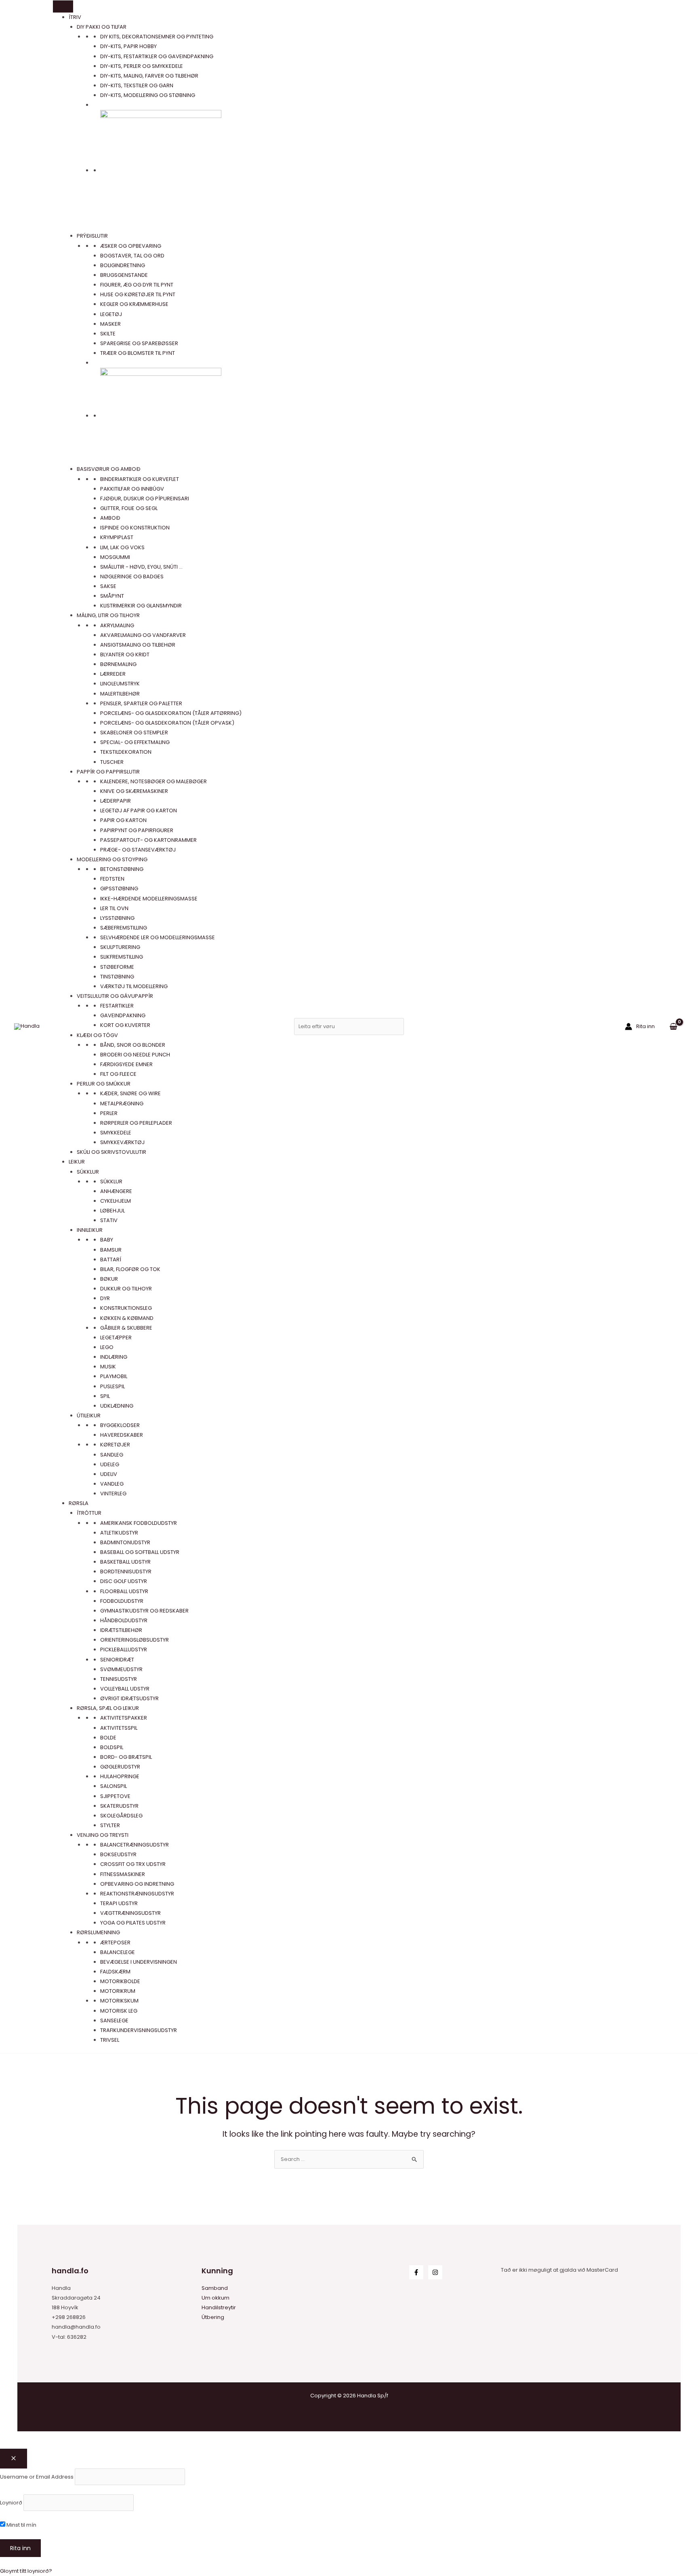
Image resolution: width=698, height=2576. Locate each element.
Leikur (77, 1162)
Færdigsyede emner (126, 1064)
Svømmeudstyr (121, 1669)
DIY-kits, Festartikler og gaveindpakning (157, 56)
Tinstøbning (117, 977)
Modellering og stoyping (112, 859)
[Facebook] (416, 2272)
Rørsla (79, 1503)
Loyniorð (11, 2503)
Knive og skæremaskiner (134, 791)
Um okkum (215, 2298)
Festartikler (117, 1006)
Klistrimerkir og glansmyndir (141, 606)
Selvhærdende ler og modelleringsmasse (158, 937)
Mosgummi (115, 557)
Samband (215, 2288)
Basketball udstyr (125, 1562)
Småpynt (112, 596)
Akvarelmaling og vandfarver (143, 635)
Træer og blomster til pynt (138, 353)
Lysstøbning (117, 918)
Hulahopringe (120, 1776)
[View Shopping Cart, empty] (673, 1026)
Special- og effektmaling (135, 742)
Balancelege (118, 1952)
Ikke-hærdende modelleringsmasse (149, 899)
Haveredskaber (122, 1435)
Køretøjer (115, 1445)
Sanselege (114, 2021)
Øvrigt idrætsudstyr (129, 1698)
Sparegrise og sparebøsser (139, 343)
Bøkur (109, 1279)
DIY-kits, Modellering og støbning (148, 95)
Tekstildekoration (126, 752)
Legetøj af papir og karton (139, 811)
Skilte (108, 334)
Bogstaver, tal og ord (132, 256)
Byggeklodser (120, 1425)
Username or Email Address (37, 2476)
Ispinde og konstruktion (135, 528)
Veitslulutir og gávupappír (115, 996)
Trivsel (110, 2040)
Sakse (108, 586)
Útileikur (89, 1416)
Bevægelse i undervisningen (139, 1962)
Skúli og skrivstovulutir (111, 1152)
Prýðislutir (92, 236)
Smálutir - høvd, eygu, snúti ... (141, 567)
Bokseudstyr (118, 1854)
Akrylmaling (117, 625)
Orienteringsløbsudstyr (135, 1640)
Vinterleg (113, 1494)
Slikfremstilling (122, 957)
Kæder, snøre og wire (130, 1093)
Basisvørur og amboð (109, 469)
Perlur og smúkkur (104, 1084)
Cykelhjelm (116, 1201)
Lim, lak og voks (122, 547)
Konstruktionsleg (126, 1308)
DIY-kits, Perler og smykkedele (142, 66)
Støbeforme (117, 967)
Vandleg (112, 1484)
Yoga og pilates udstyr (133, 1923)
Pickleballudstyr (124, 1650)
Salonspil (114, 1786)
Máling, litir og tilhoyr (108, 615)
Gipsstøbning (119, 889)
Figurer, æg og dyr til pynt (137, 285)
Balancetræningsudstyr (135, 1845)
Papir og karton (123, 820)
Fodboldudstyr (122, 1601)
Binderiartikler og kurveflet (140, 479)
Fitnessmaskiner (123, 1874)
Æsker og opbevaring (131, 246)
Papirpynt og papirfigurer (137, 830)
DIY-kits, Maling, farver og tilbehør (149, 76)
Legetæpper (116, 1338)
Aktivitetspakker (124, 1718)
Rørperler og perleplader (136, 1123)
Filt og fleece (118, 1074)
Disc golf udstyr (124, 1581)
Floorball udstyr (124, 1591)
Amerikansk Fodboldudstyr (139, 1523)
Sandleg (112, 1455)
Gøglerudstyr (120, 1767)
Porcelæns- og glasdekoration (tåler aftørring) (171, 713)
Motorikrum (118, 1991)
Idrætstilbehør (121, 1630)
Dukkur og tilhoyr (126, 1289)
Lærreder (113, 674)
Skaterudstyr (119, 1806)
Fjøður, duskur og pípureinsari (145, 499)
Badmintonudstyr (125, 1542)
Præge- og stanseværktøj (138, 850)
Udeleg (110, 1464)
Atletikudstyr (119, 1533)
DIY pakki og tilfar (102, 27)
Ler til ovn (114, 908)
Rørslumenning (98, 1932)
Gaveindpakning (123, 1015)
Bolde (108, 1738)
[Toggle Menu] (63, 6)
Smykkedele (116, 1133)
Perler (109, 1113)
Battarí (111, 1260)
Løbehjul (112, 1211)
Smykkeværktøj (122, 1142)
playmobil (114, 1376)
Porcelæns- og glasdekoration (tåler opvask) (167, 723)
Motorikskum (119, 2001)
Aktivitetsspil (119, 1728)
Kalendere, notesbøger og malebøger (153, 781)
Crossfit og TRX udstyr (133, 1864)
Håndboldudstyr (124, 1620)
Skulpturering (120, 947)
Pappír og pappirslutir (108, 772)
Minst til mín (21, 2525)
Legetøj (111, 314)
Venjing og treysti (103, 1835)
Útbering (213, 2317)
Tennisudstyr (119, 1679)
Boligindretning (123, 265)
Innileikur (90, 1230)
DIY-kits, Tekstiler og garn (137, 85)
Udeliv (109, 1474)
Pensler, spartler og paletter (141, 703)
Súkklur (88, 1172)
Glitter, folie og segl (129, 508)
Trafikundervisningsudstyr (139, 2030)
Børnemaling (118, 664)
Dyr (105, 1298)
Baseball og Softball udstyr (140, 1552)
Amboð (110, 518)
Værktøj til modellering (134, 986)
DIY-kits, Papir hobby (128, 46)
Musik (108, 1367)
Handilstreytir (219, 2307)
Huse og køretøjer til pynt (138, 294)
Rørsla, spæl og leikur (108, 1708)
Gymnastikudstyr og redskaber (144, 1611)
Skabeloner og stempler (134, 733)
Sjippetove (115, 1796)
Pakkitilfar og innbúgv (132, 489)
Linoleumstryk (120, 684)
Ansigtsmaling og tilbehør (138, 645)
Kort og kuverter (125, 1025)
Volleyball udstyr (125, 1689)
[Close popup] (14, 2459)
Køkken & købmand (127, 1318)
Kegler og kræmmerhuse (134, 304)
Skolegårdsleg (121, 1816)
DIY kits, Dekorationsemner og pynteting (157, 37)
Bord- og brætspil (126, 1757)
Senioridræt (117, 1660)
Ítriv (75, 17)
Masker (110, 324)
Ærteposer (115, 1943)
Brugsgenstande (124, 275)
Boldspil (112, 1747)
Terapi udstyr (119, 1903)
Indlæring (114, 1357)
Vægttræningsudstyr (130, 1913)
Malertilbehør (120, 694)
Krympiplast (117, 537)
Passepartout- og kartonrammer (148, 840)
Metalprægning (122, 1104)
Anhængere (116, 1191)
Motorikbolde (120, 1981)
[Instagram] (435, 2272)
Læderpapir (116, 801)
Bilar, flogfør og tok (130, 1269)
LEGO (107, 1347)
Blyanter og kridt (125, 655)
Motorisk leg (119, 2011)
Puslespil (112, 1386)
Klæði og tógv (97, 1035)
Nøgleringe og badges (132, 577)
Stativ (109, 1220)
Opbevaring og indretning (137, 1884)
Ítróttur (89, 1513)
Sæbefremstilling (124, 928)
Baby (107, 1240)
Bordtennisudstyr (126, 1572)
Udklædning (117, 1406)
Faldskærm (115, 1972)
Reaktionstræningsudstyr (137, 1894)
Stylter (110, 1825)
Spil (105, 1396)
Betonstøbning (122, 869)
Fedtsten (112, 879)
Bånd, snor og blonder (133, 1045)
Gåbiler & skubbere (126, 1328)
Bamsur (111, 1250)
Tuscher (112, 762)
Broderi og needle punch (135, 1055)
